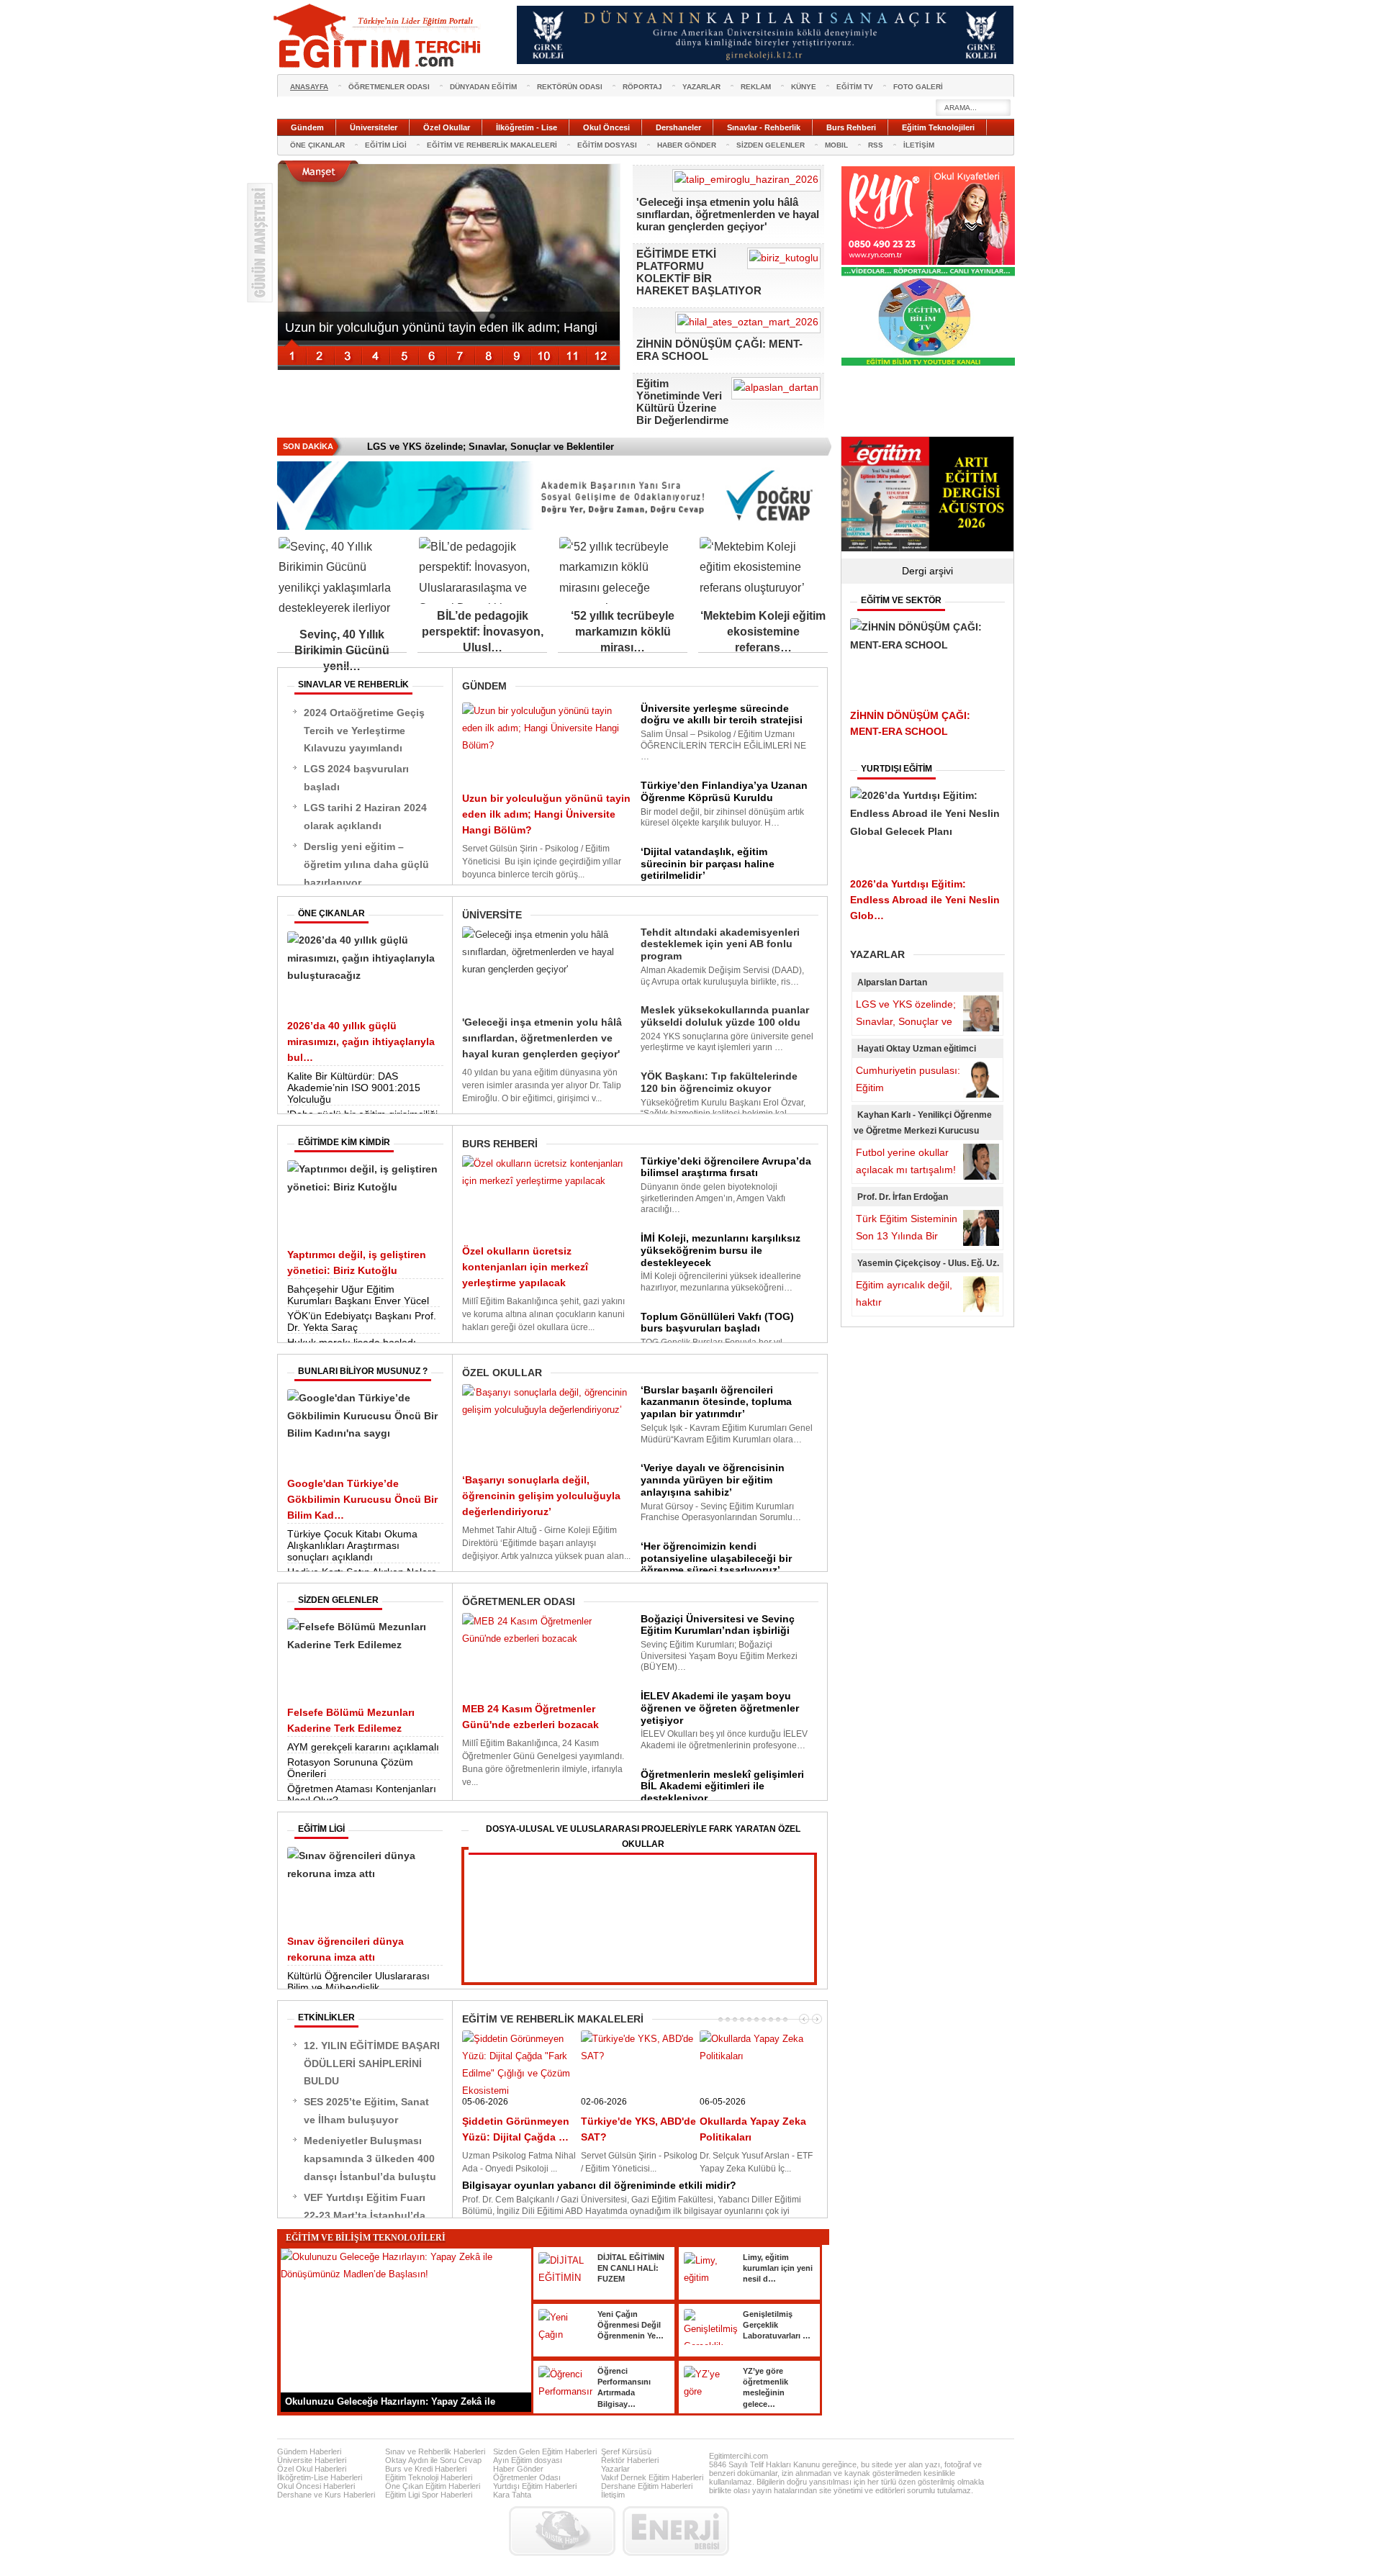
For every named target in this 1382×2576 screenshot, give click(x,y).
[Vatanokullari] (928, 363)
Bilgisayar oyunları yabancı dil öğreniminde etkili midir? (599, 2185)
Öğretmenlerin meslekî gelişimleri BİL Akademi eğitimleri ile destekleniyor (722, 1786)
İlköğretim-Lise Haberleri (320, 2477)
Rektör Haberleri (630, 2460)
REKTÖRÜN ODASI (570, 87)
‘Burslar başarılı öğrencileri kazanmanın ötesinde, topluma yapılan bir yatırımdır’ (716, 1402)
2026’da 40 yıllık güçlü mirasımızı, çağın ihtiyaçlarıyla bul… (361, 1041)
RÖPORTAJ (642, 87)
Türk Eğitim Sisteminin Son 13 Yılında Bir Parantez (907, 1236)
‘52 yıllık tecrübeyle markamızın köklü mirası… (623, 632)
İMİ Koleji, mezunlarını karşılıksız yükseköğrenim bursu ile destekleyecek (721, 1250)
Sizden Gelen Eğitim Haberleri (545, 2451)
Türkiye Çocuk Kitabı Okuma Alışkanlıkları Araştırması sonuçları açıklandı (352, 1545)
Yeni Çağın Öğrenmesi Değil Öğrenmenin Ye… (631, 2325)
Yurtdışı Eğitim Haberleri (535, 2486)
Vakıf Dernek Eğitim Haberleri (652, 2477)
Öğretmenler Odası (527, 2477)
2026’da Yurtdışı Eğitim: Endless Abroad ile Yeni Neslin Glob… (925, 900)
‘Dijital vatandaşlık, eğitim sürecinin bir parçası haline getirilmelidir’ (708, 864)
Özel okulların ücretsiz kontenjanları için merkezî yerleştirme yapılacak (525, 1267)
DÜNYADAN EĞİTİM (483, 87)
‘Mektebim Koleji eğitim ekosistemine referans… (763, 632)
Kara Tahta (512, 2495)
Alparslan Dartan (892, 982)
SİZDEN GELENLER (771, 145)
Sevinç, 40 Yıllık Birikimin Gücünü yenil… (342, 650)
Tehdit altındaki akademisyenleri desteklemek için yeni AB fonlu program (720, 944)
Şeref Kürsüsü (626, 2451)
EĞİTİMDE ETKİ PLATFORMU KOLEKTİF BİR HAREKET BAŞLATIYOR (699, 272)
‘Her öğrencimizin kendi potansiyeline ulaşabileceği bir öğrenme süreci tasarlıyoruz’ (716, 1558)
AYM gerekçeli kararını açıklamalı (363, 1747)
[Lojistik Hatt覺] (562, 2531)
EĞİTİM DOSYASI (607, 145)
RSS (876, 145)
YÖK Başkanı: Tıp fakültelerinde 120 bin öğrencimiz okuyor (719, 1082)
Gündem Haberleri (309, 2451)
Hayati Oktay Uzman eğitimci (917, 1049)
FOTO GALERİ (918, 87)
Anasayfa (309, 87)
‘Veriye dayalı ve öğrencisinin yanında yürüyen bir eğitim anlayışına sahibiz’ (713, 1480)
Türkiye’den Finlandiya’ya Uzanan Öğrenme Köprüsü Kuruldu (724, 791)
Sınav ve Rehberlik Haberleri (435, 2451)
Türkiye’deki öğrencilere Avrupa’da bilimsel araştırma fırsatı (726, 1167)
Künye (804, 87)
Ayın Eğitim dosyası (528, 2460)
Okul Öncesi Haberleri (316, 2486)
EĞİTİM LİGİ (386, 145)
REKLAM (756, 87)
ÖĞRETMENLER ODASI (389, 87)
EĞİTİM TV (855, 87)
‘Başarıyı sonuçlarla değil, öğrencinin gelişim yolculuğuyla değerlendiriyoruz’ (541, 1496)
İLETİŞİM (919, 145)
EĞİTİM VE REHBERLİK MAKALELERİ (492, 145)
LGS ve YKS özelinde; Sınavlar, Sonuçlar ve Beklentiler (906, 1021)
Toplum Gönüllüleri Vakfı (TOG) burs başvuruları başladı (717, 1323)
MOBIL (836, 145)
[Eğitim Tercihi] (379, 36)
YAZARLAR (701, 87)
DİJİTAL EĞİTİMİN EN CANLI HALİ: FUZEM (631, 2268)
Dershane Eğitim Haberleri (647, 2486)
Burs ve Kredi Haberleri (426, 2469)
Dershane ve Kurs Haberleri (326, 2495)
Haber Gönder (518, 2469)
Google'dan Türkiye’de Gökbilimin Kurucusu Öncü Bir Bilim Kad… (362, 1499)
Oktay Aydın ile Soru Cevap (433, 2460)
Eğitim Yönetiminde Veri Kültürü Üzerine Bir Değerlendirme (682, 402)
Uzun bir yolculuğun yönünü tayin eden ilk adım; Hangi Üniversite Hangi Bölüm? (546, 814)
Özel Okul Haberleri (312, 2469)
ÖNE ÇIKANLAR (317, 145)
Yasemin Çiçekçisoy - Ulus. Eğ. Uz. (928, 1263)
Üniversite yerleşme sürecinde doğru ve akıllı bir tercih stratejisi (722, 714)
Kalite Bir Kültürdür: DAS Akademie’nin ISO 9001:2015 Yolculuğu (354, 1088)
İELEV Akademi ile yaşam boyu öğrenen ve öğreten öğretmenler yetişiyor (720, 1708)
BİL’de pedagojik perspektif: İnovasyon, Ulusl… (483, 632)
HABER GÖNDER (687, 145)
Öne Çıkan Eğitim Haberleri (433, 2486)
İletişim (613, 2495)
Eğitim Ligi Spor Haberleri (429, 2495)
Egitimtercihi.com (739, 2456)
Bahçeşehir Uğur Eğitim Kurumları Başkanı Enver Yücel (358, 1295)
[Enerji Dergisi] (676, 2531)
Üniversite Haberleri (312, 2460)
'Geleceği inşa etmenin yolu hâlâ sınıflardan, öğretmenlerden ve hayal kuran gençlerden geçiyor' (728, 214)
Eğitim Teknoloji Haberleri (429, 2477)
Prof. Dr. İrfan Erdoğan (903, 1197)
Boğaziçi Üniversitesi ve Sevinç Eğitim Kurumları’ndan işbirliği (718, 1625)
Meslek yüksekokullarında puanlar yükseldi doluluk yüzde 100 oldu (725, 1016)
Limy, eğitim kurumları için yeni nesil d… (778, 2268)
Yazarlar (615, 2469)
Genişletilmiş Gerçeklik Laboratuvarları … (777, 2325)
